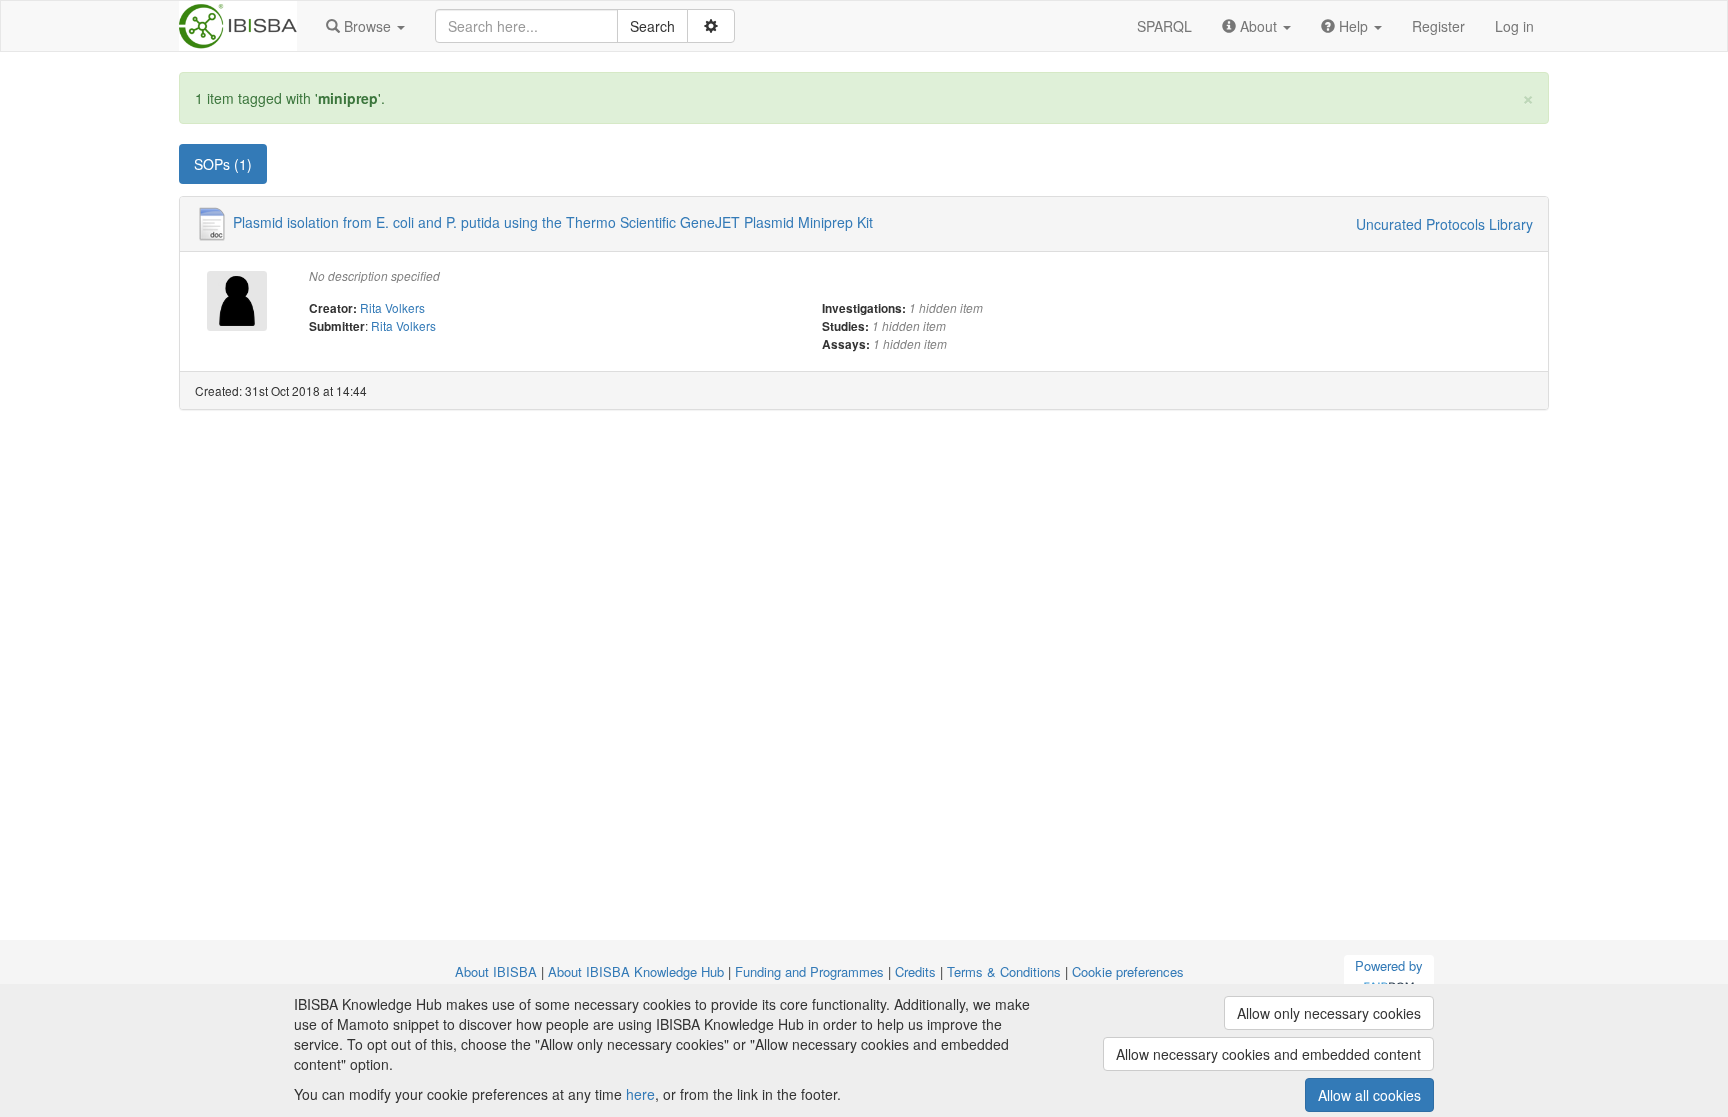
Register (1438, 26)
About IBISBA (496, 971)
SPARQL (1164, 26)
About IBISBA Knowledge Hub (636, 971)
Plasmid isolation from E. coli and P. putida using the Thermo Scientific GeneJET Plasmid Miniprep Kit (553, 222)
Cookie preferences (1128, 971)
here (640, 1094)
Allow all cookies (1369, 1095)
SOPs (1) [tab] (223, 164)
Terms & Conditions (1004, 971)
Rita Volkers (392, 307)
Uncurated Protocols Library (1444, 224)
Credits (915, 971)
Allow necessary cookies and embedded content (1268, 1054)
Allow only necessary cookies (1329, 1013)
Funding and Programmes (809, 971)
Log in (1514, 26)
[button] (365, 26)
